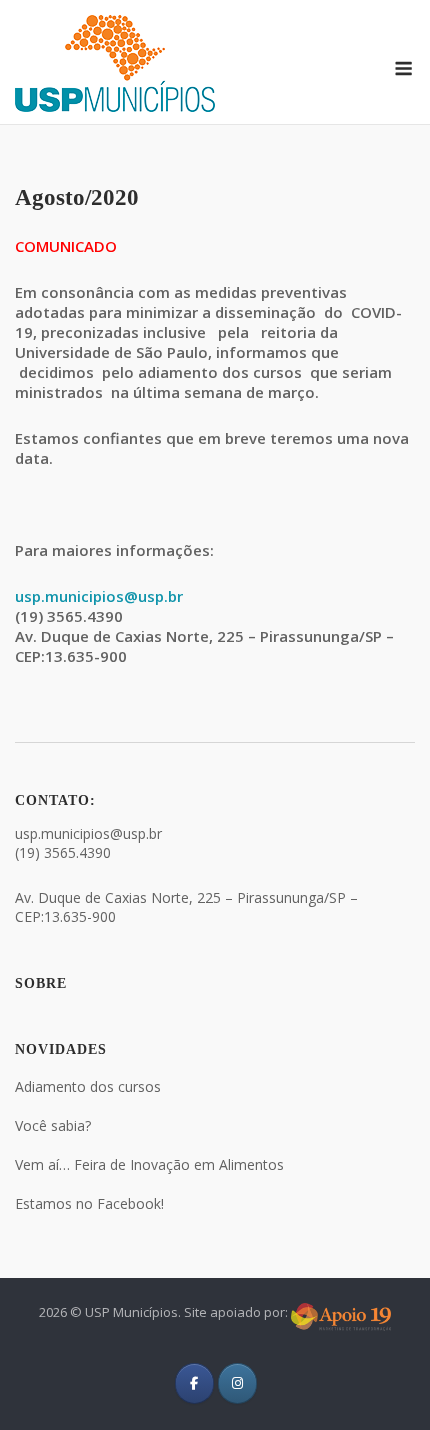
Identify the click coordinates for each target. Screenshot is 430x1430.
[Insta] (237, 1383)
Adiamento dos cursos (88, 1086)
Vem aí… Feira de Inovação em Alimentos (149, 1164)
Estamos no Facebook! (89, 1203)
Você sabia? (53, 1125)
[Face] (194, 1383)
